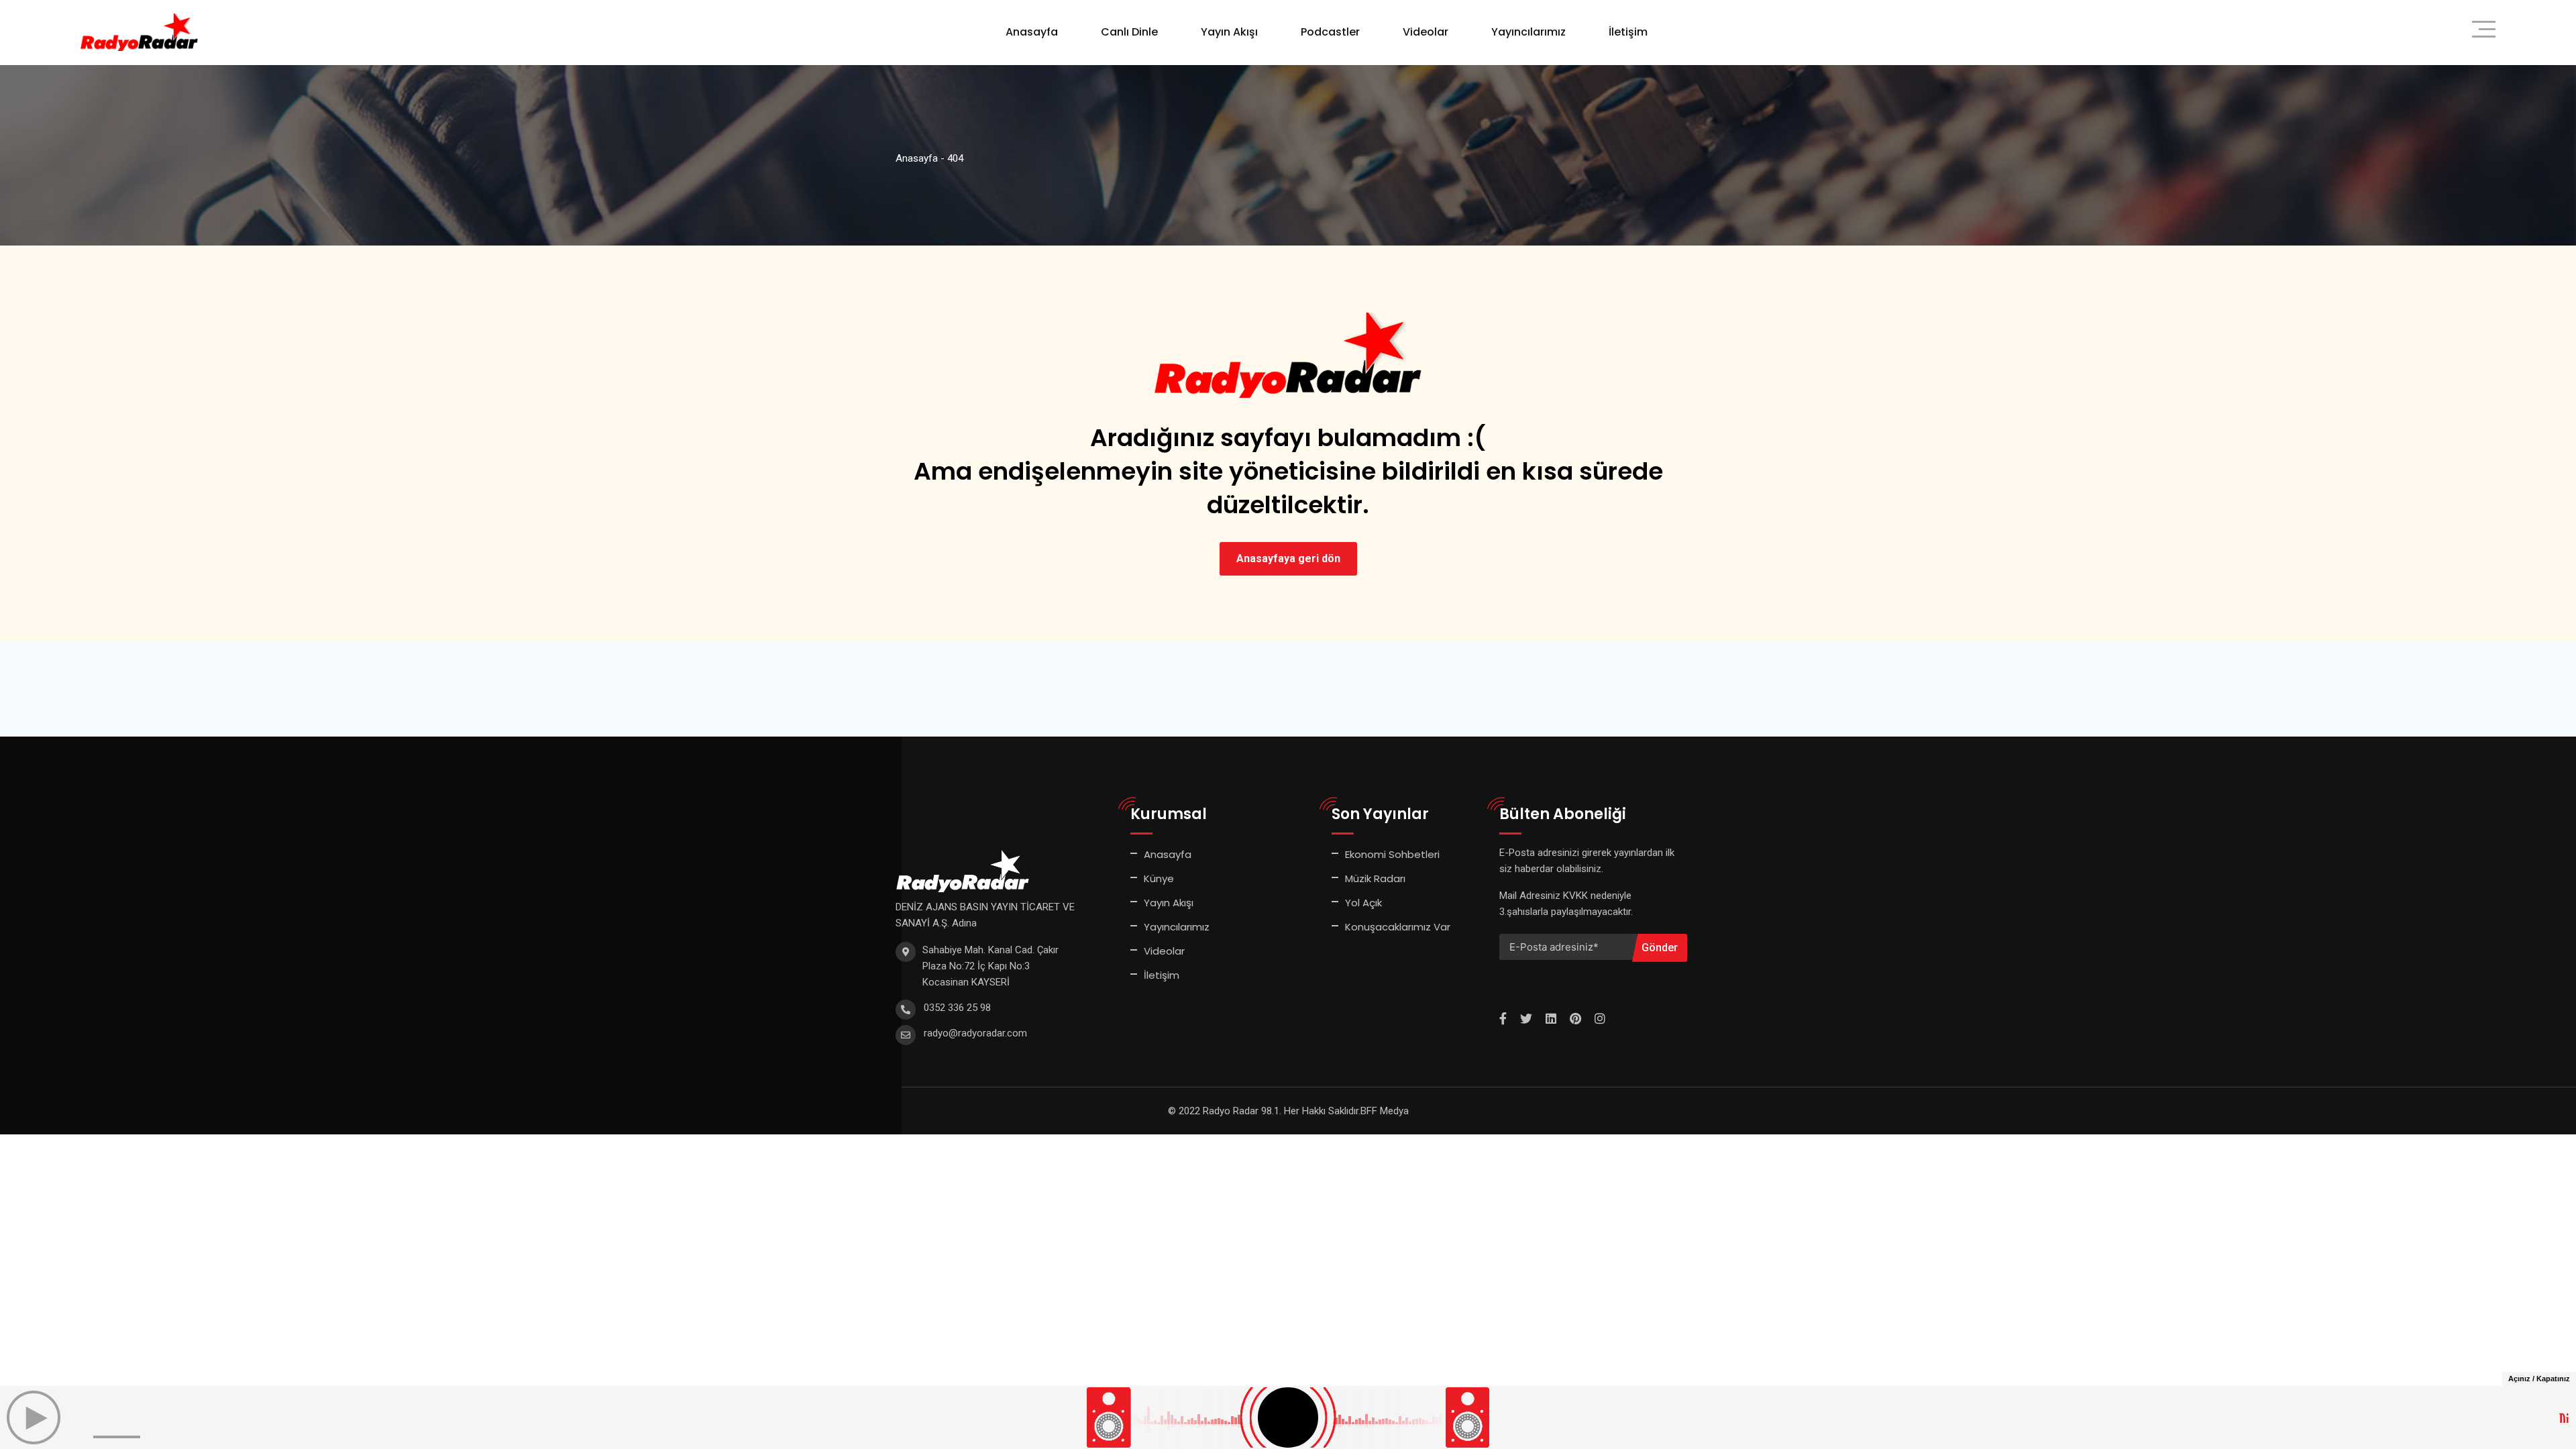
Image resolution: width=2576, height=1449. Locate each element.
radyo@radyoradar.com (975, 1033)
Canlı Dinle (1129, 32)
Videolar (1426, 32)
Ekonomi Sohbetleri (1392, 854)
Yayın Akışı (1229, 32)
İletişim (1628, 32)
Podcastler (1330, 32)
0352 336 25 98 (957, 1008)
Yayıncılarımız (1528, 32)
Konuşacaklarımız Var (1398, 927)
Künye (1159, 878)
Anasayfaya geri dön (1288, 558)
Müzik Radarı (1375, 878)
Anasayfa (1032, 32)
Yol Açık (1363, 903)
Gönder (1660, 948)
